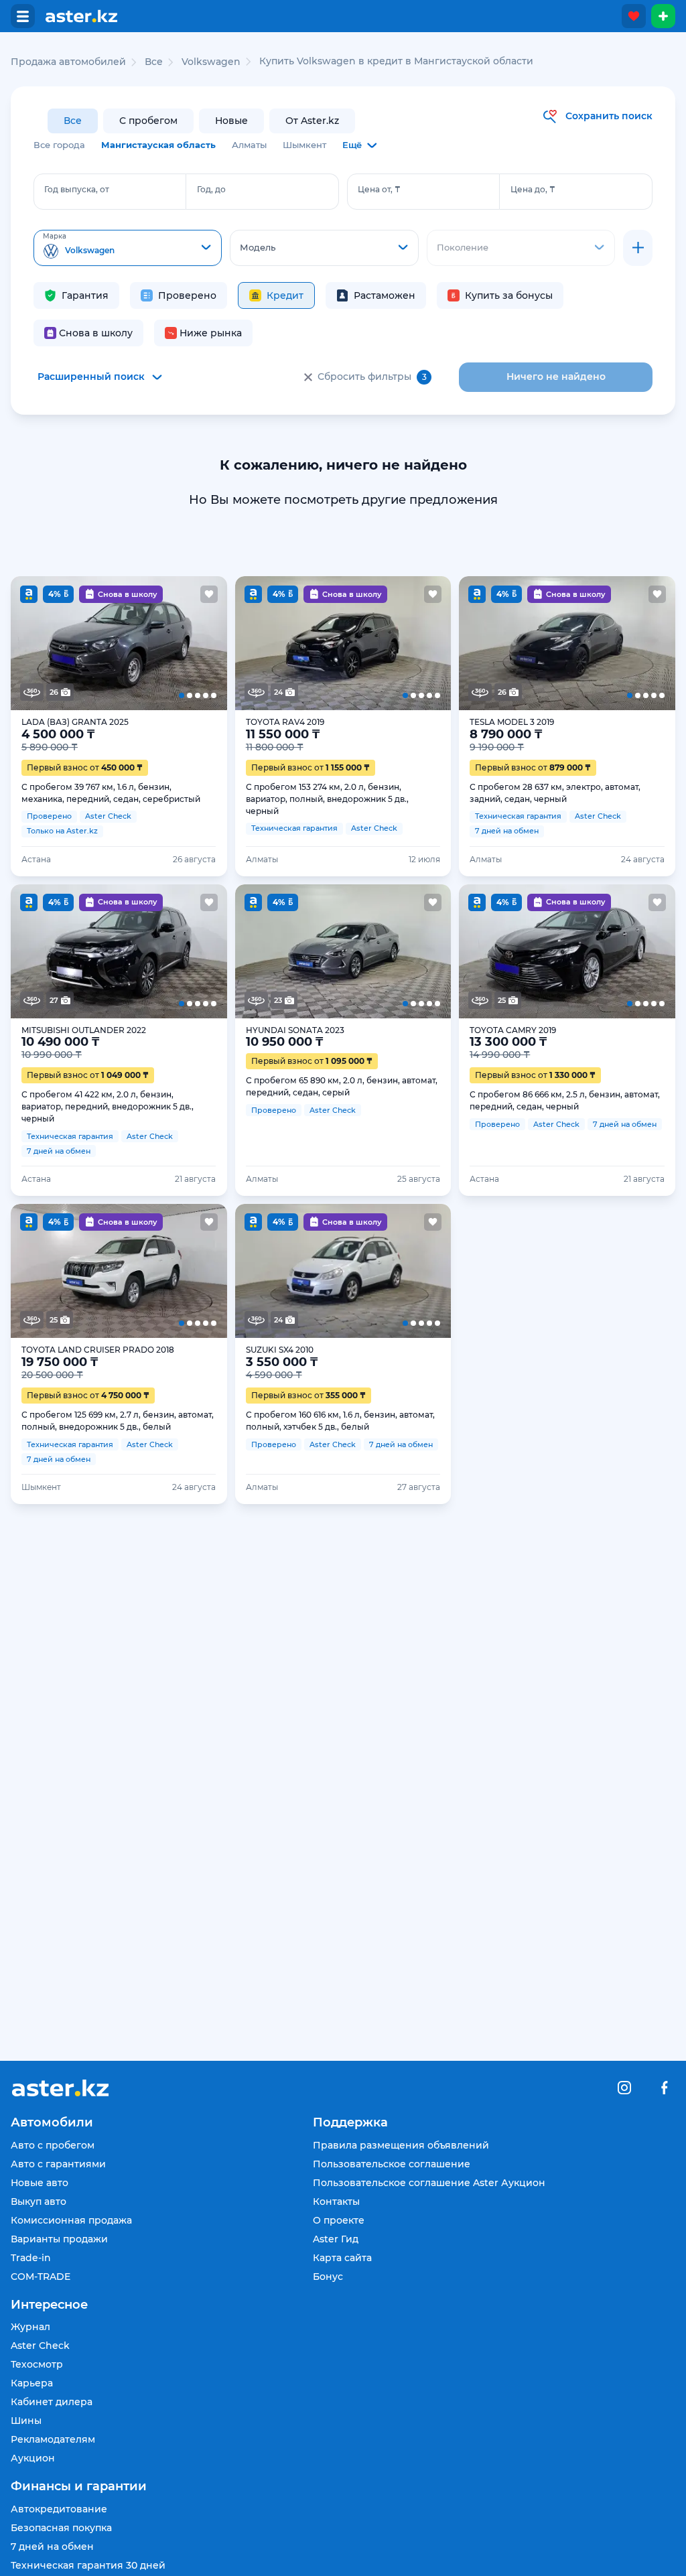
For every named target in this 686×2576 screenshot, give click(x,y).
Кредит (285, 295)
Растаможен (385, 295)
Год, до (211, 189)
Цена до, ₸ (533, 189)
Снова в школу (96, 333)
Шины (26, 2421)
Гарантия (85, 295)
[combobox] (128, 248)
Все (73, 121)
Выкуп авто (39, 2201)
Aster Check (40, 2346)
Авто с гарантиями (58, 2164)
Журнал (30, 2327)
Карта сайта (342, 2258)
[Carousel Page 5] (205, 643)
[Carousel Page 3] (119, 643)
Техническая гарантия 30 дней (88, 2565)
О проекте (339, 2220)
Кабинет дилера (52, 2402)
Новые (231, 121)
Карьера (32, 2383)
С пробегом (148, 121)
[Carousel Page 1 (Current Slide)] (32, 643)
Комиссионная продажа (71, 2220)
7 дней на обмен (52, 2547)
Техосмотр (37, 2364)
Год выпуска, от (77, 189)
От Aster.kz (312, 121)
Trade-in (31, 2258)
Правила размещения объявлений (401, 2145)
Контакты (336, 2201)
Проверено (187, 295)
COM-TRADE (41, 2277)
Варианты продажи (59, 2239)
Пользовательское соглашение (392, 2164)
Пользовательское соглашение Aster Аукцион (429, 2183)
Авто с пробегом (53, 2145)
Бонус (328, 2277)
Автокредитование (59, 2509)
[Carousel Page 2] (76, 643)
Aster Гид (336, 2239)
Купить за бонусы (509, 295)
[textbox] (128, 249)
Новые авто (40, 2183)
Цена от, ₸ (379, 189)
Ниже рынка (211, 333)
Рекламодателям (53, 2439)
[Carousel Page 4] (162, 643)
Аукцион (33, 2458)
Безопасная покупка (61, 2528)
